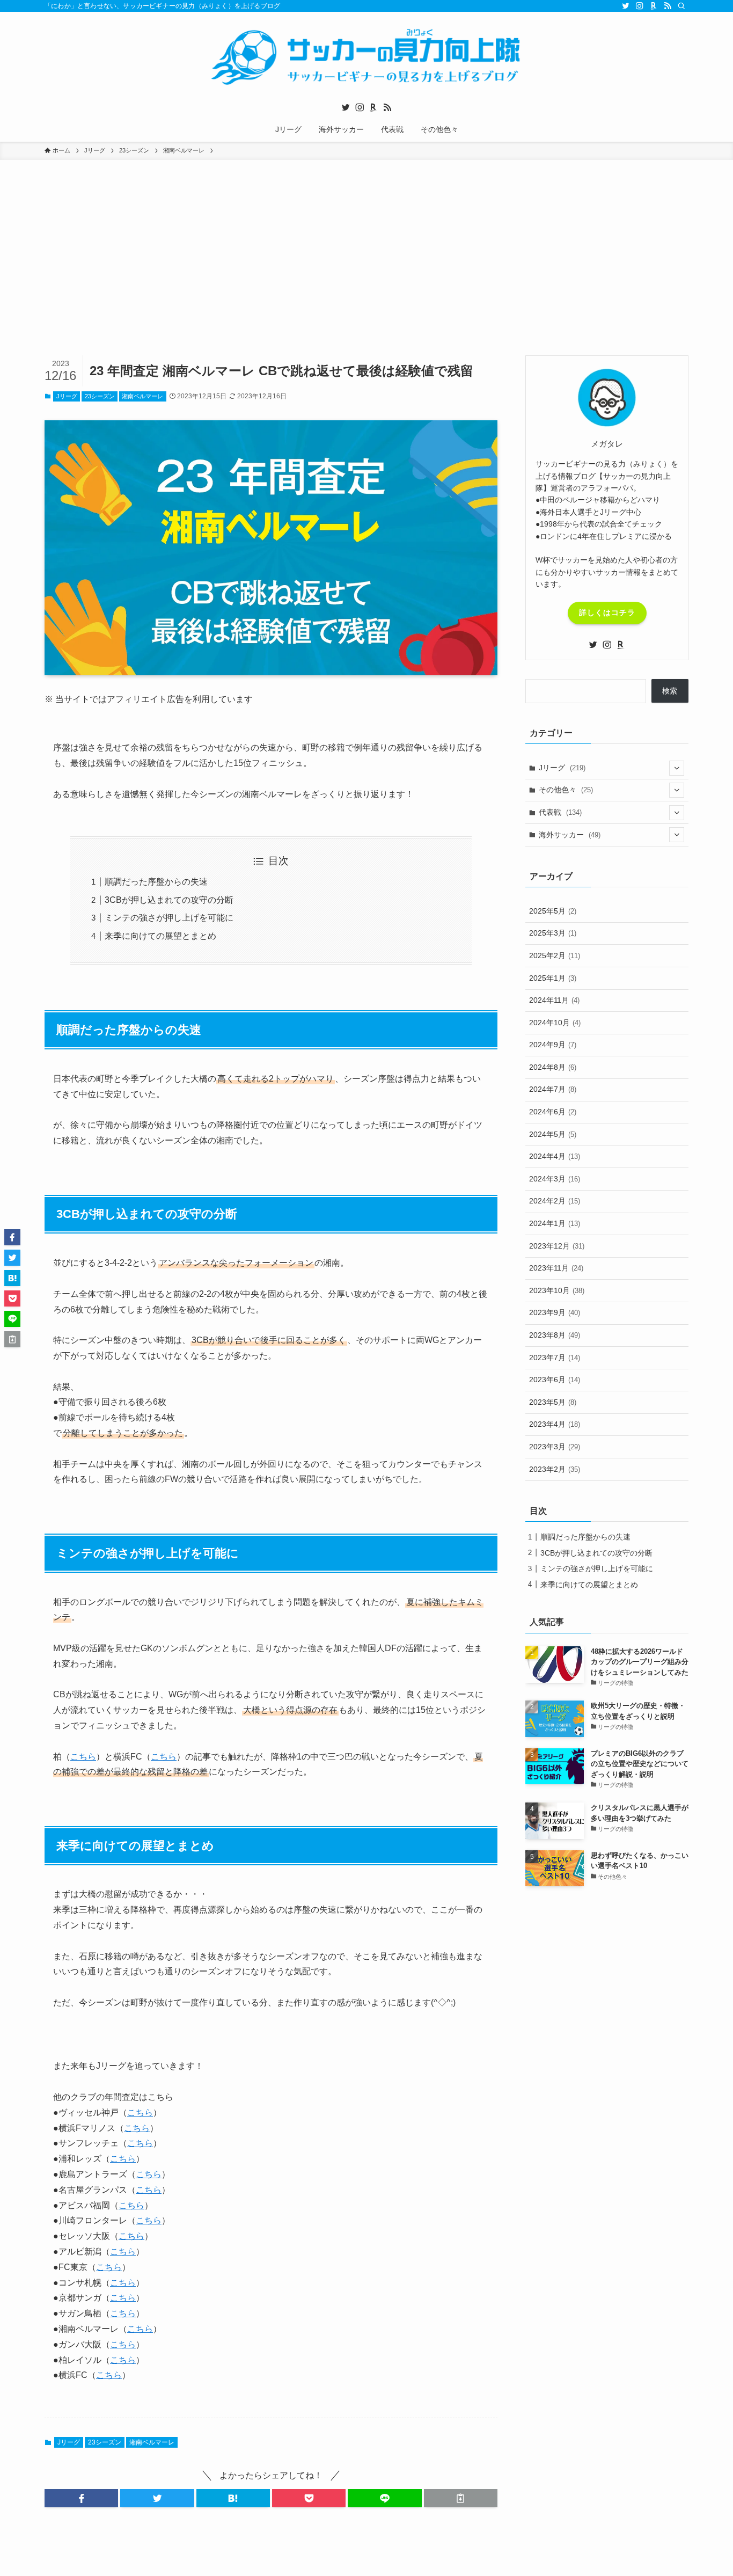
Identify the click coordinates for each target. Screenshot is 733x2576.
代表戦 (560, 812)
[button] (81, 2498)
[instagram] (640, 6)
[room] (654, 6)
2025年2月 (555, 955)
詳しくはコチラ (607, 612)
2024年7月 (553, 1089)
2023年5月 (553, 1402)
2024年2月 (555, 1201)
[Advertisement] (366, 275)
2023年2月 (555, 1469)
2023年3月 (555, 1447)
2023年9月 (555, 1312)
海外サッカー (570, 835)
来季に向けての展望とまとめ (160, 936)
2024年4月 (555, 1156)
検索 (670, 691)
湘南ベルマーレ (142, 396)
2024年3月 (555, 1179)
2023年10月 (557, 1290)
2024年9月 (553, 1045)
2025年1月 (553, 978)
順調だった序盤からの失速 (156, 882)
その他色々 (566, 790)
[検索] (681, 6)
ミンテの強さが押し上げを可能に (169, 918)
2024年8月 (553, 1067)
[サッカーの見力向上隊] (366, 57)
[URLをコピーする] (461, 2498)
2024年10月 (555, 1023)
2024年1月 (555, 1223)
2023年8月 (555, 1335)
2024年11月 (554, 1000)
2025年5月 (553, 911)
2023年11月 (556, 1268)
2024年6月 (553, 1112)
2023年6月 (555, 1380)
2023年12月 (557, 1246)
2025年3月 (553, 933)
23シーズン (100, 396)
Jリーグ (67, 396)
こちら (83, 1757)
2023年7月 (555, 1358)
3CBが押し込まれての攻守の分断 (169, 900)
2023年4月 (555, 1424)
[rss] (668, 6)
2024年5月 (553, 1134)
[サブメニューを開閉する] (677, 768)
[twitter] (626, 6)
